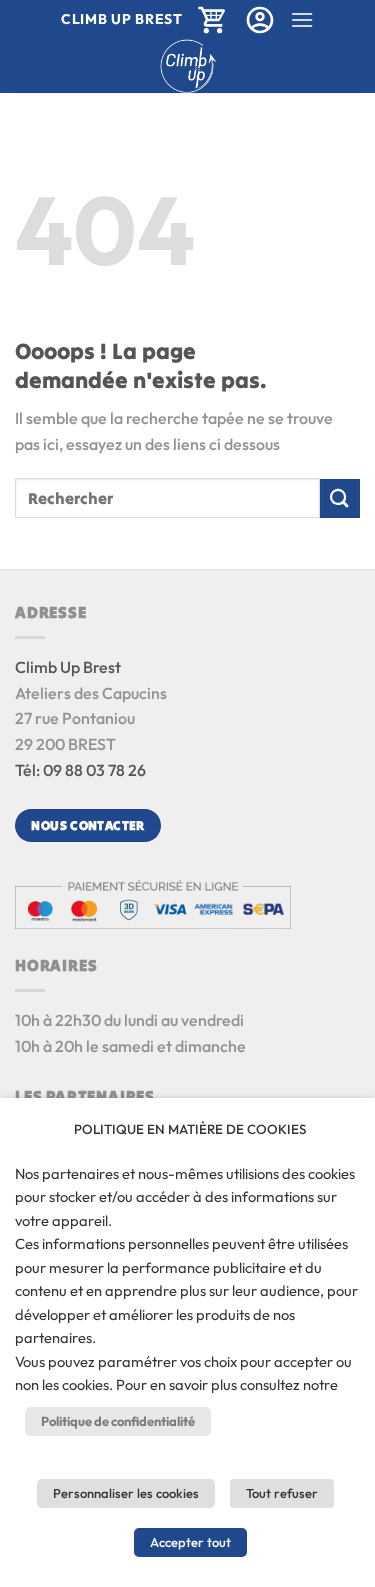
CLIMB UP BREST (122, 19)
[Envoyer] (340, 498)
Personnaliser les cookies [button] (126, 1493)
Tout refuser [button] (282, 1493)
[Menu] (302, 19)
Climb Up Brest (68, 667)
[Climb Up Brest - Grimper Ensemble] (187, 66)
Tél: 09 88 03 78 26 (80, 770)
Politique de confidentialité (118, 1421)
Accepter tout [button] (190, 1542)
